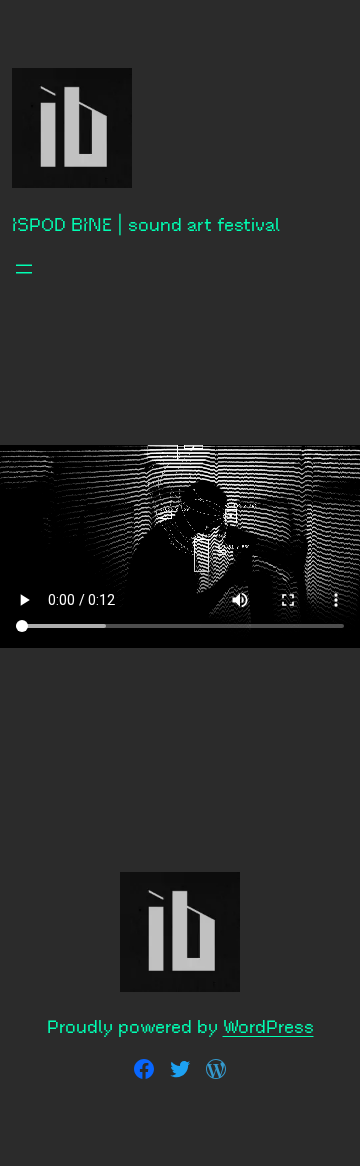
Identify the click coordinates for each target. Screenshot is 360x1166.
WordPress (268, 1027)
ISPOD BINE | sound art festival (146, 225)
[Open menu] (24, 269)
